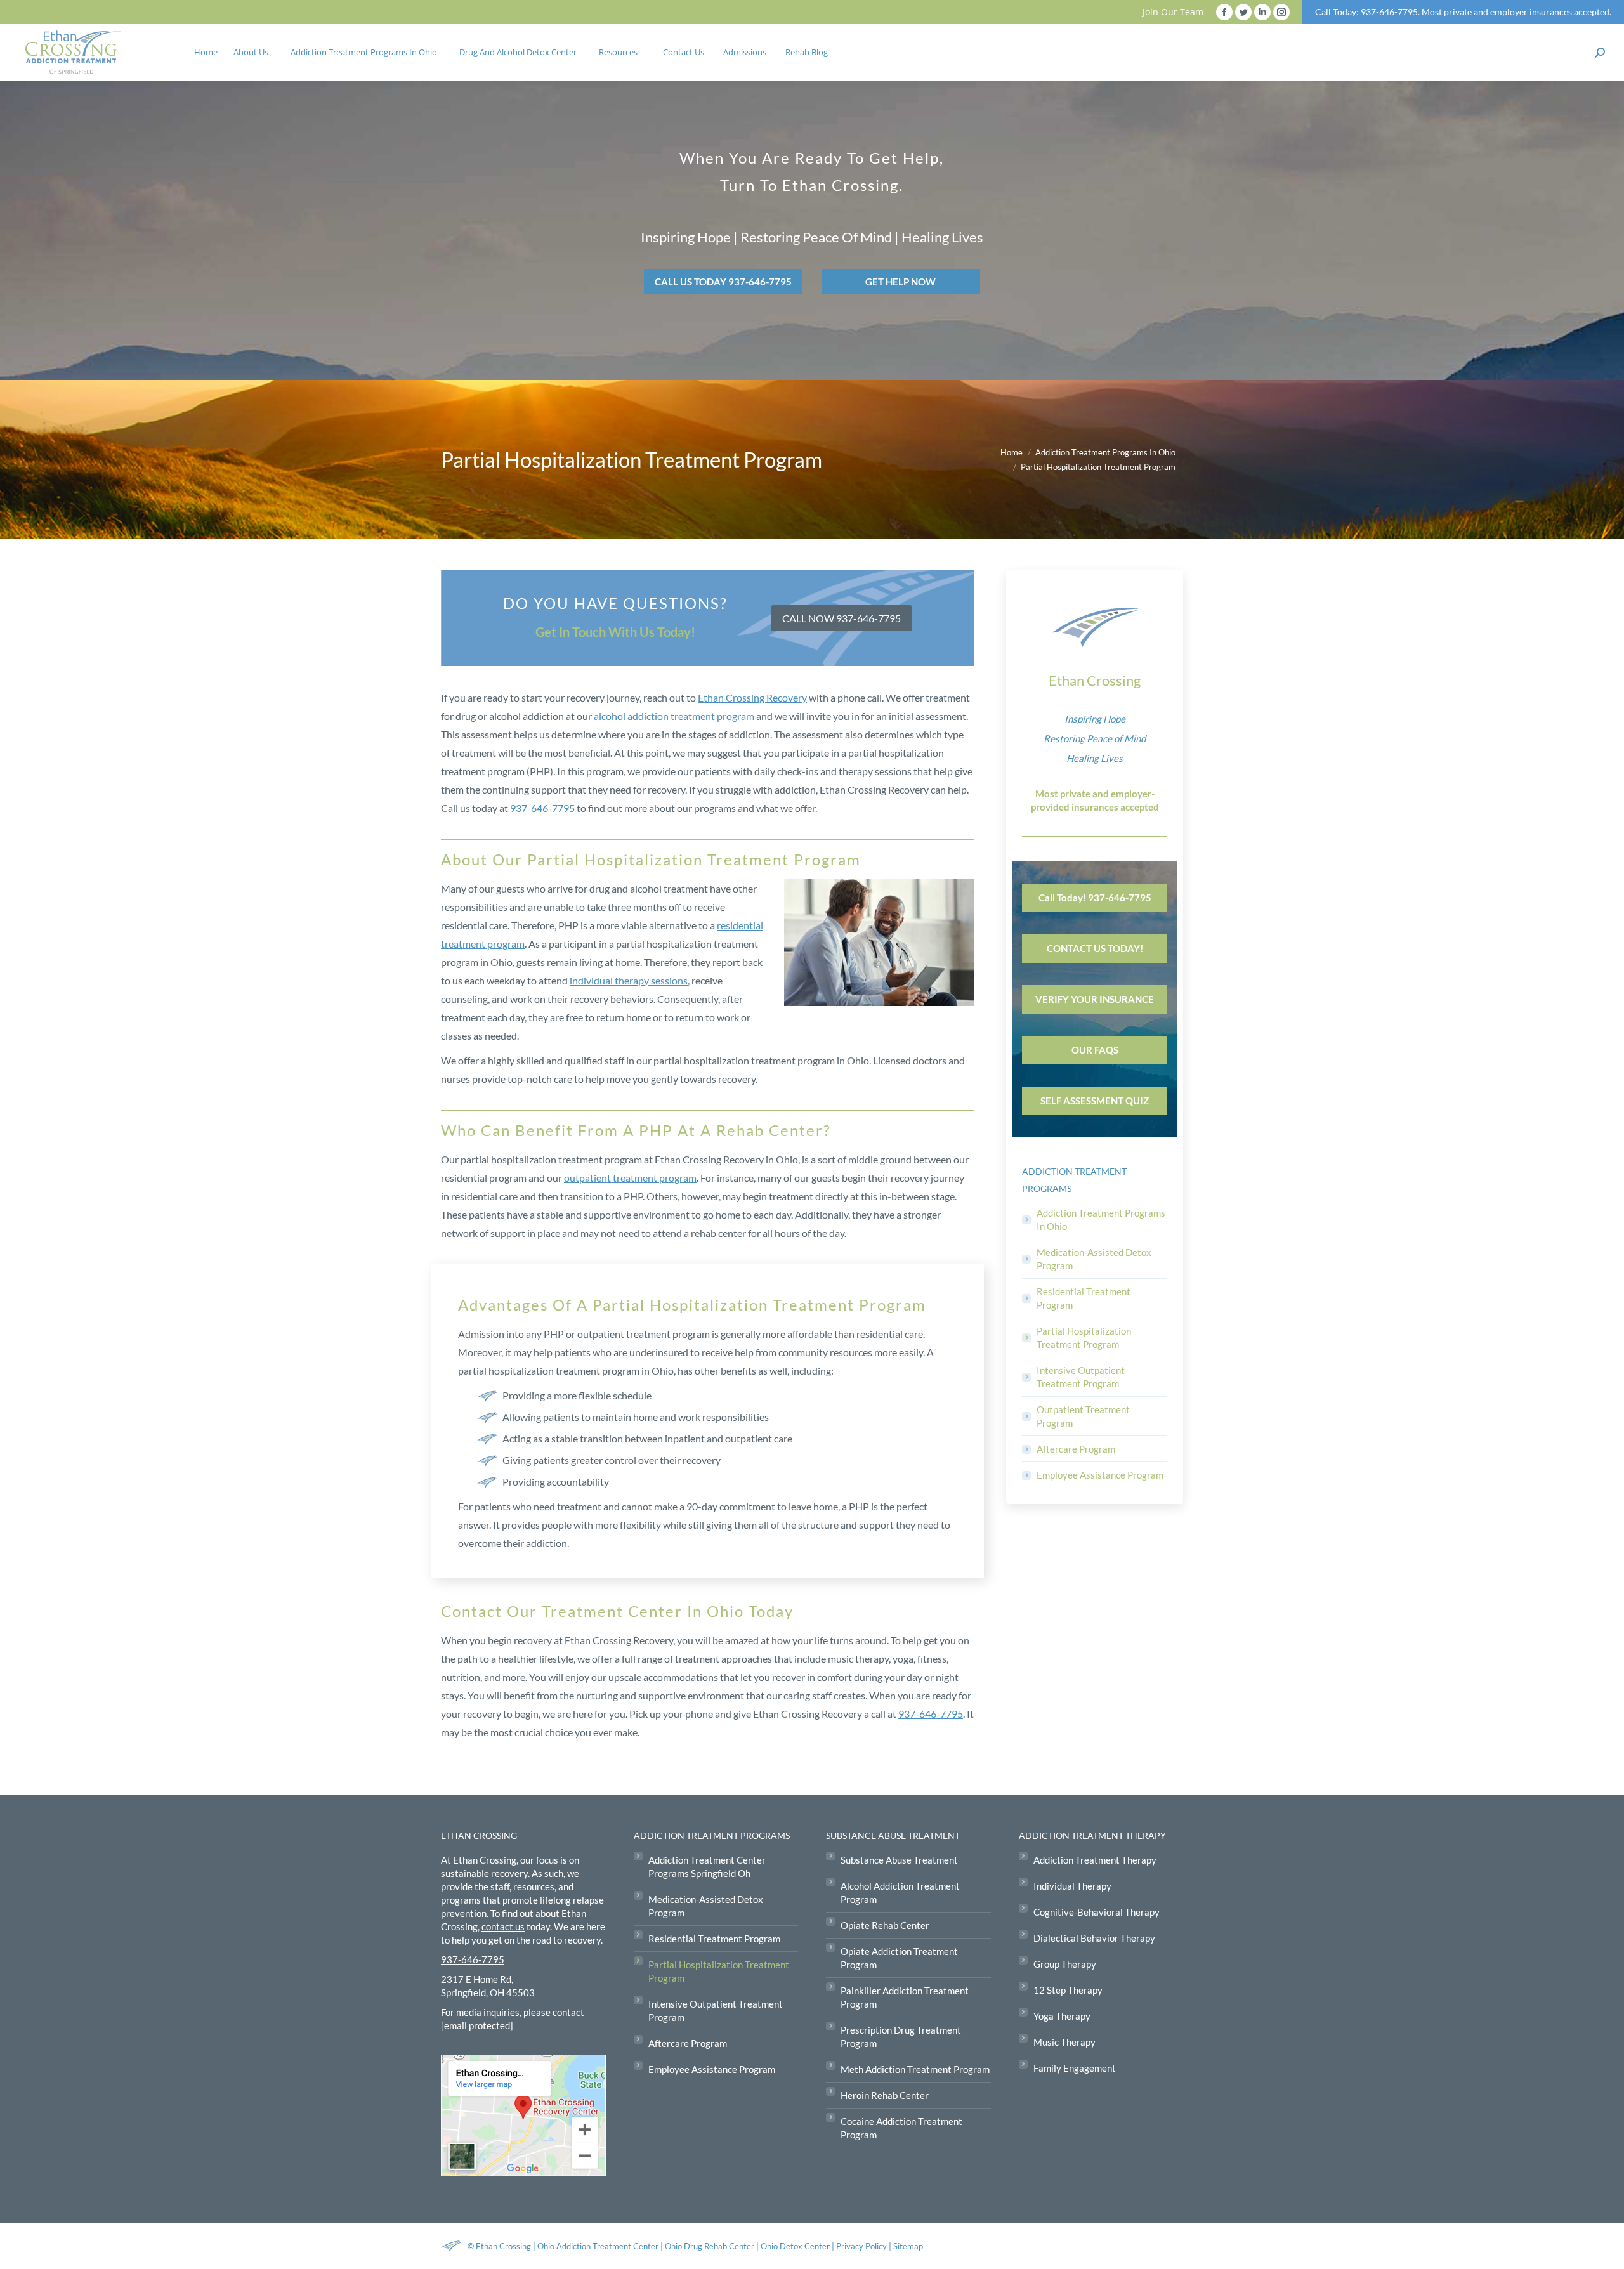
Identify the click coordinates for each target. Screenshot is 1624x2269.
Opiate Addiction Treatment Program (899, 1958)
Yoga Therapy (1062, 2016)
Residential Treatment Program (1084, 1298)
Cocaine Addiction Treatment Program (901, 2128)
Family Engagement (1075, 2068)
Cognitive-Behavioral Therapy (1097, 1912)
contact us (503, 1926)
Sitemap (908, 2246)
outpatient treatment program (630, 1178)
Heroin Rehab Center (885, 2095)
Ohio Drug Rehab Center (710, 2246)
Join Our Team (1173, 12)
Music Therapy (1064, 2042)
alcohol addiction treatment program (674, 716)
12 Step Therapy (1068, 1990)
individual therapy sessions (629, 980)
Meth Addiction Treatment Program (915, 2069)
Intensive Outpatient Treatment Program (1081, 1377)
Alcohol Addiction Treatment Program (900, 1893)
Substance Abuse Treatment (899, 1860)
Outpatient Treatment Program (1083, 1416)
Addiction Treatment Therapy (1095, 1860)
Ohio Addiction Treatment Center (598, 2246)
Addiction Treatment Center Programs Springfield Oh (707, 1867)
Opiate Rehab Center (885, 1925)
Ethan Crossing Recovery (752, 697)
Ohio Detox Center (795, 2246)
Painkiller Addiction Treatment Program (905, 1997)
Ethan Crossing (503, 2246)
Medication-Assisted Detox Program (1094, 1259)
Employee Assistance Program (1100, 1475)
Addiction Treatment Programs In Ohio (1101, 1220)
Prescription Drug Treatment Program (901, 2037)
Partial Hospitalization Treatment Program (1084, 1337)
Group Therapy (1065, 1964)
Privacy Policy (862, 2246)
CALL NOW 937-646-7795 (841, 618)
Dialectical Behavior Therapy (1094, 1938)
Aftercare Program (1076, 1449)
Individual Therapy (1072, 1886)
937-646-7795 (542, 808)
